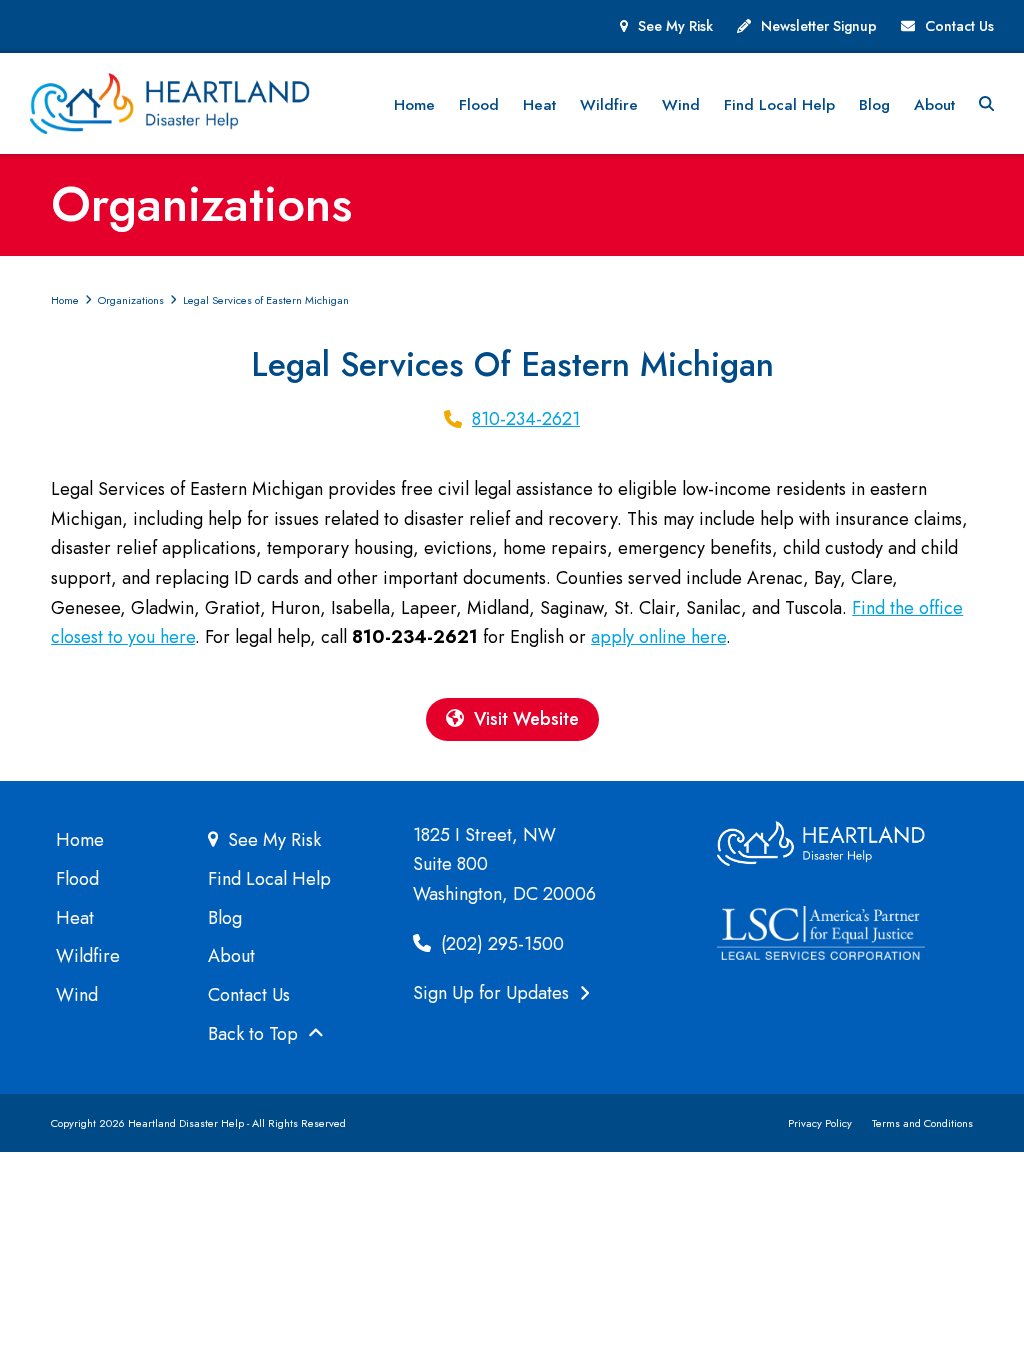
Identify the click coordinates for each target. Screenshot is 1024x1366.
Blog (225, 918)
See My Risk (675, 26)
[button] (986, 104)
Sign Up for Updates (493, 993)
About (231, 956)
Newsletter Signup (819, 26)
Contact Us (959, 26)
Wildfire (88, 956)
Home (80, 840)
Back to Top (255, 1034)
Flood (77, 879)
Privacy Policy (820, 1123)
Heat (75, 918)
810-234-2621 (526, 419)
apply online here (658, 637)
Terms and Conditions (922, 1123)
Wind (77, 995)
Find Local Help (269, 879)
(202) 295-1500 (500, 944)
